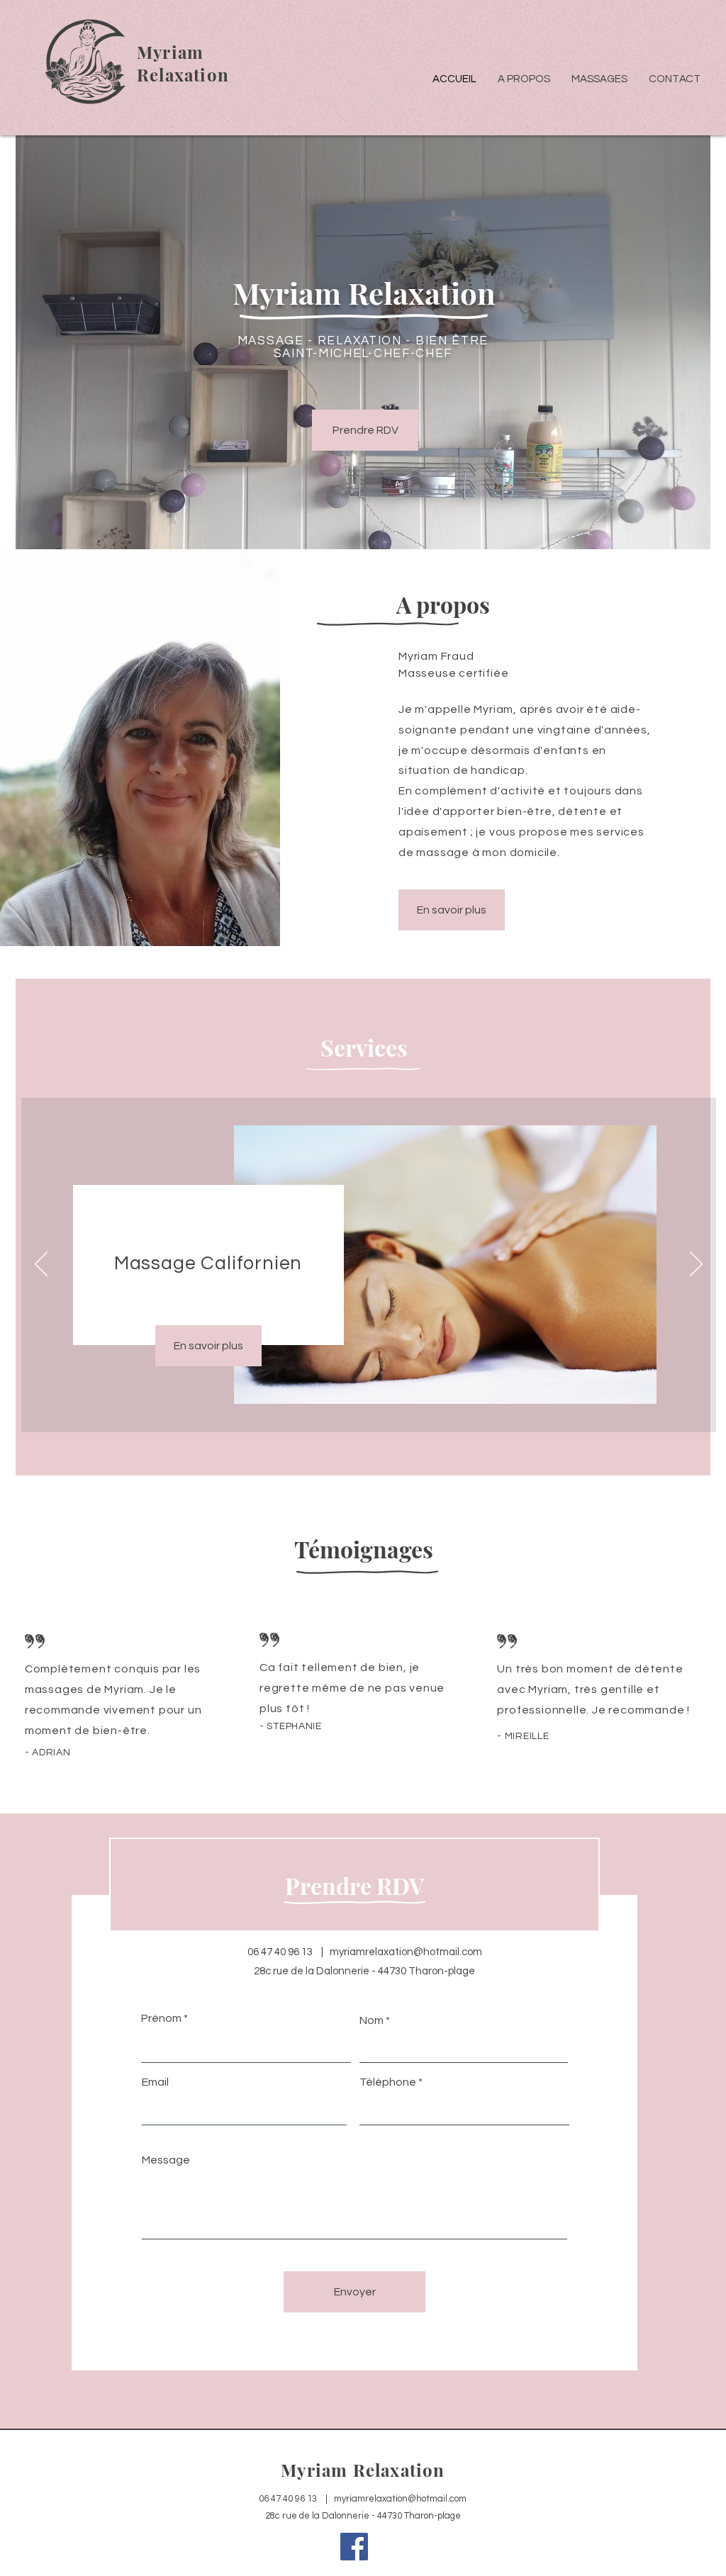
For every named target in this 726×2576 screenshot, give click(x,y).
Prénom (161, 2018)
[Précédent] (41, 1265)
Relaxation (183, 74)
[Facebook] (354, 2547)
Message (166, 2160)
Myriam (170, 52)
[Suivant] (696, 1265)
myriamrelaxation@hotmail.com (406, 1952)
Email (155, 2082)
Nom (372, 2020)
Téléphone (388, 2082)
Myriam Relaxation (363, 2470)
